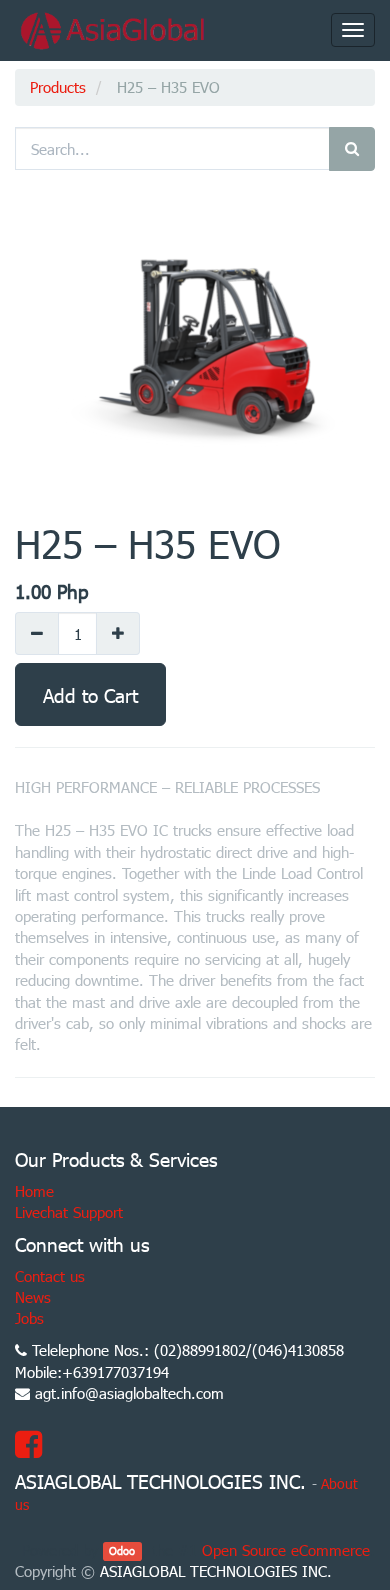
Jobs (29, 1318)
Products (58, 87)
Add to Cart (90, 694)
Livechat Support (69, 1212)
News (33, 1297)
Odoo (122, 1551)
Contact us (50, 1276)
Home (34, 1191)
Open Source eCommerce (286, 1550)
